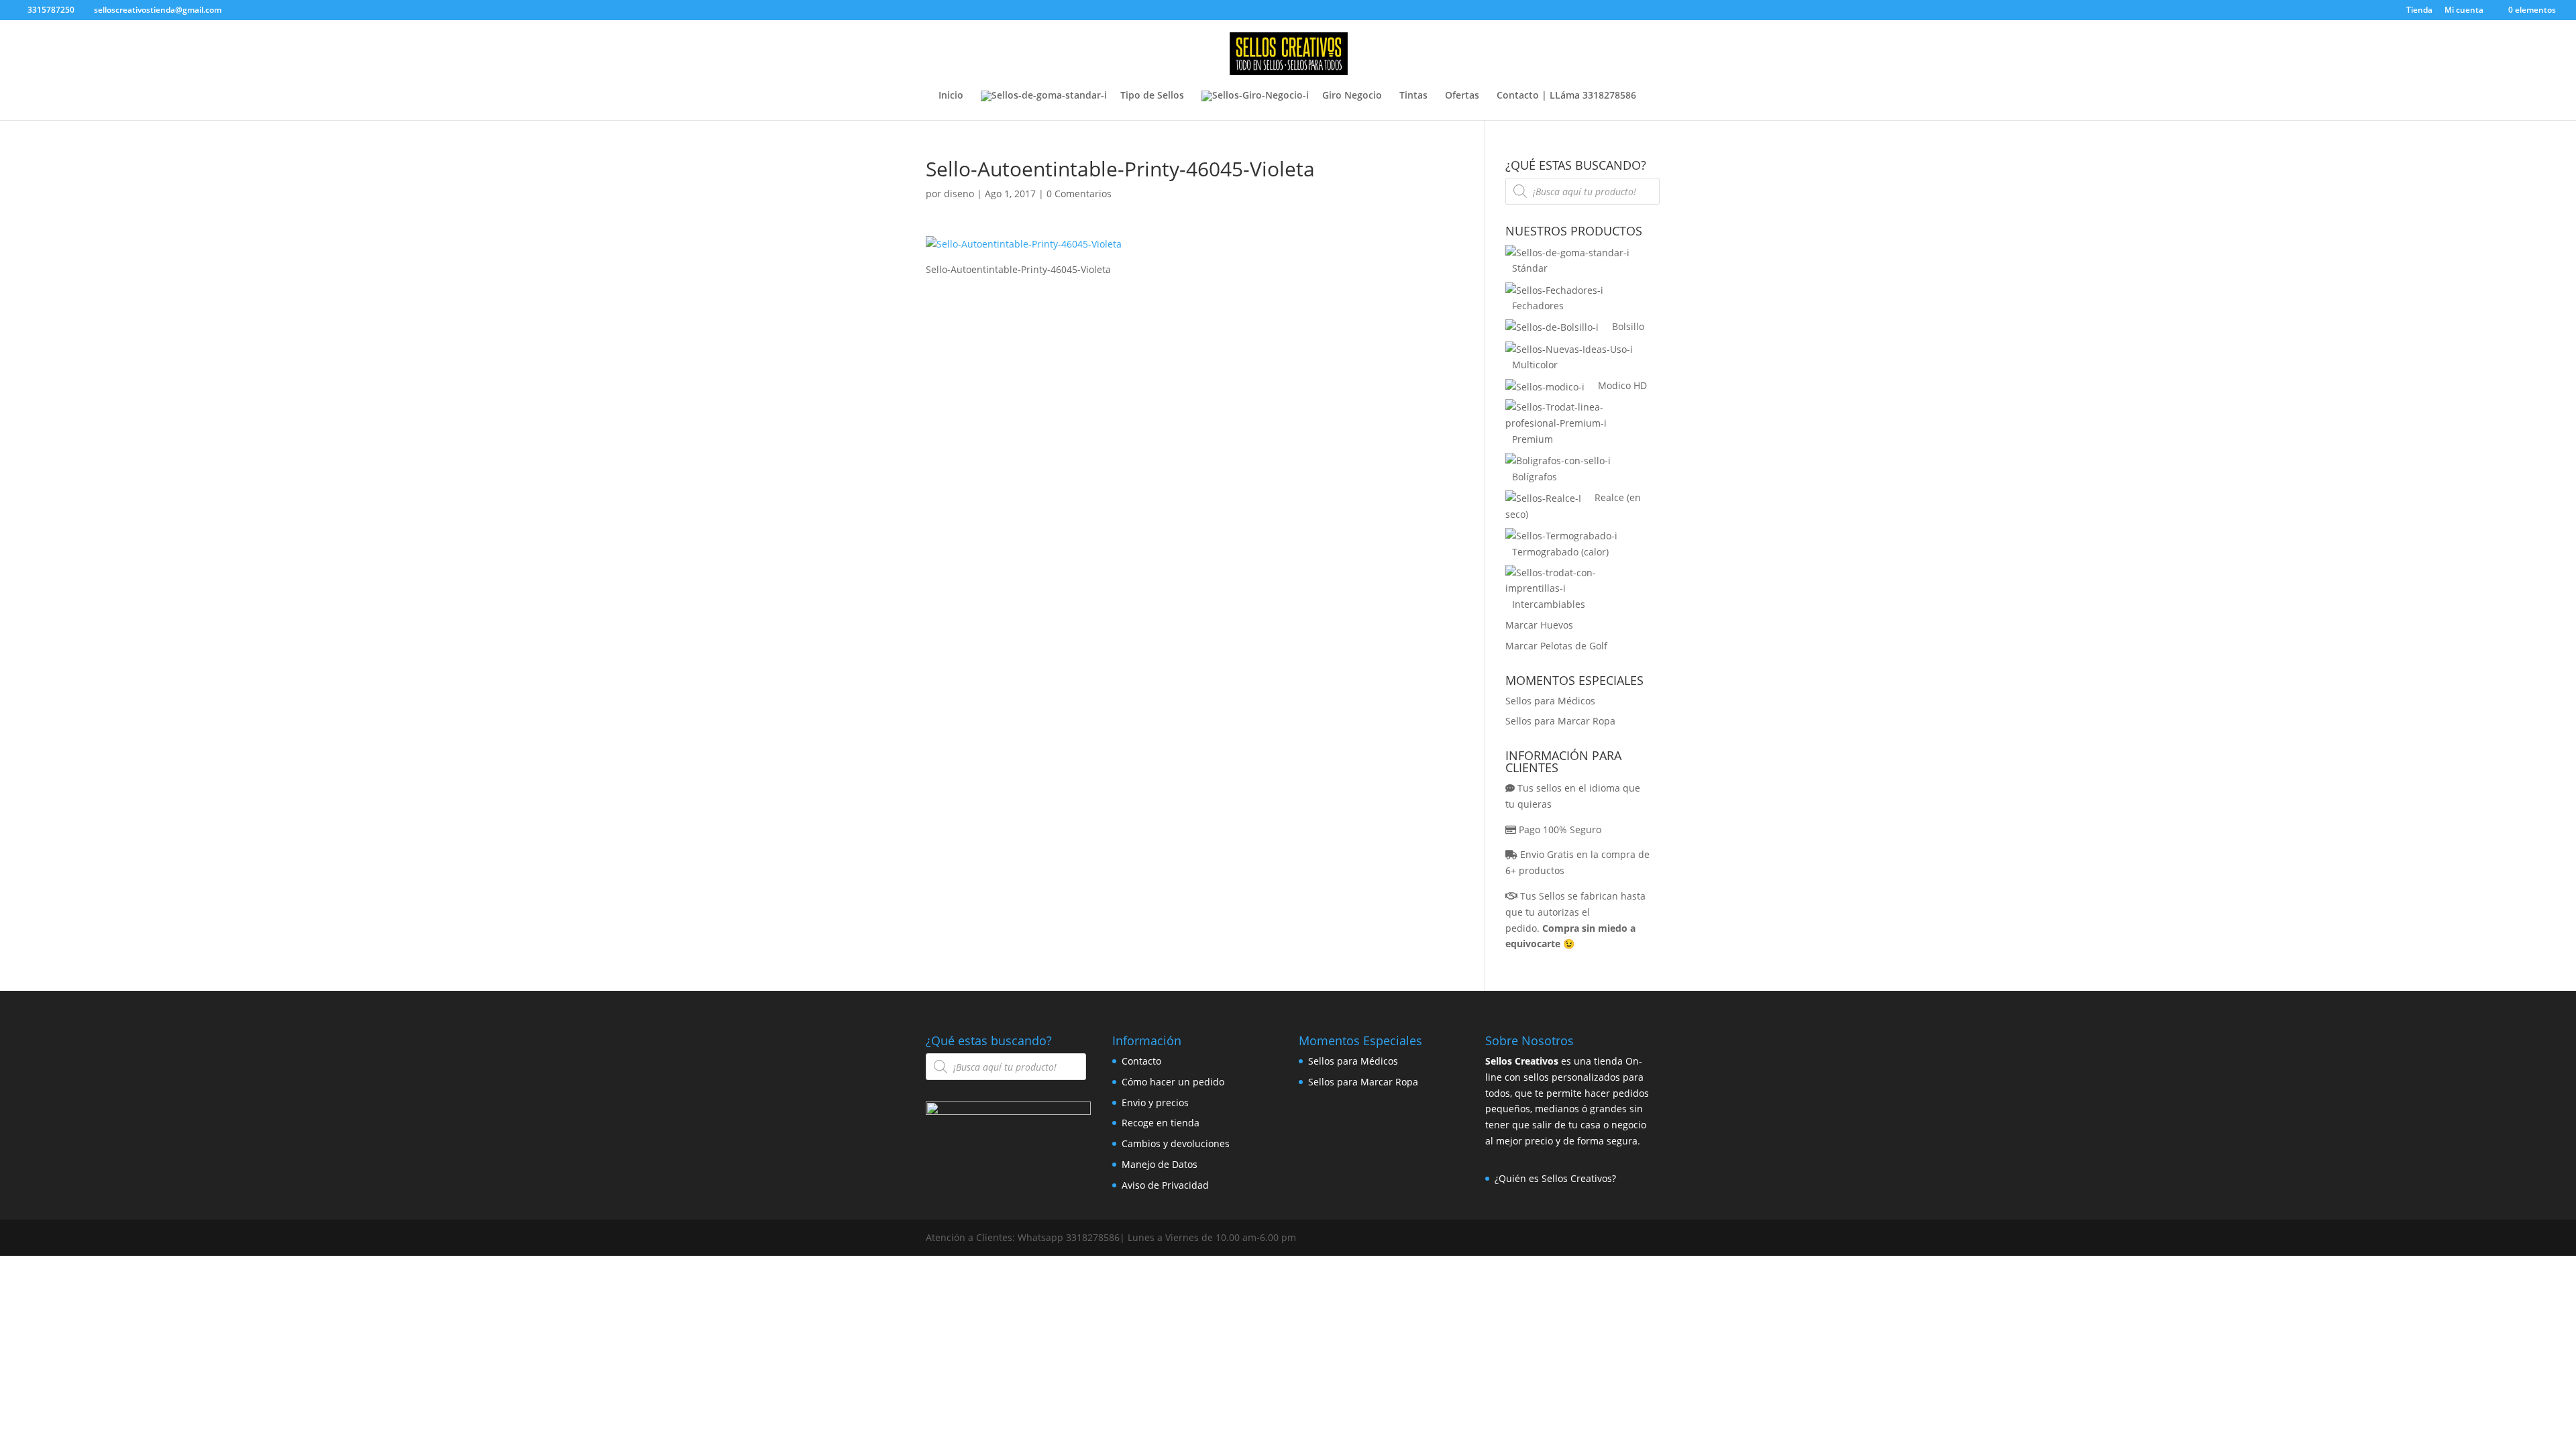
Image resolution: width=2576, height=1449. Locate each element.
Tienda (2419, 11)
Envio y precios (1155, 1103)
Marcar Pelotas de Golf (1556, 646)
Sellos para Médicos (1550, 701)
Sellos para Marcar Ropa (1560, 721)
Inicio (951, 96)
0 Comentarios (1079, 194)
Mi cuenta (2464, 11)
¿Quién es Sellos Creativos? (1555, 1178)
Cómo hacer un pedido (1173, 1082)
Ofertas (1462, 96)
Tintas (1413, 96)
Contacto (1141, 1061)
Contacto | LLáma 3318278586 (1566, 96)
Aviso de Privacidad (1165, 1185)
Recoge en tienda (1161, 1123)
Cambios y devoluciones (1176, 1143)
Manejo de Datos (1160, 1164)
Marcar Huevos (1539, 625)
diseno (959, 194)
